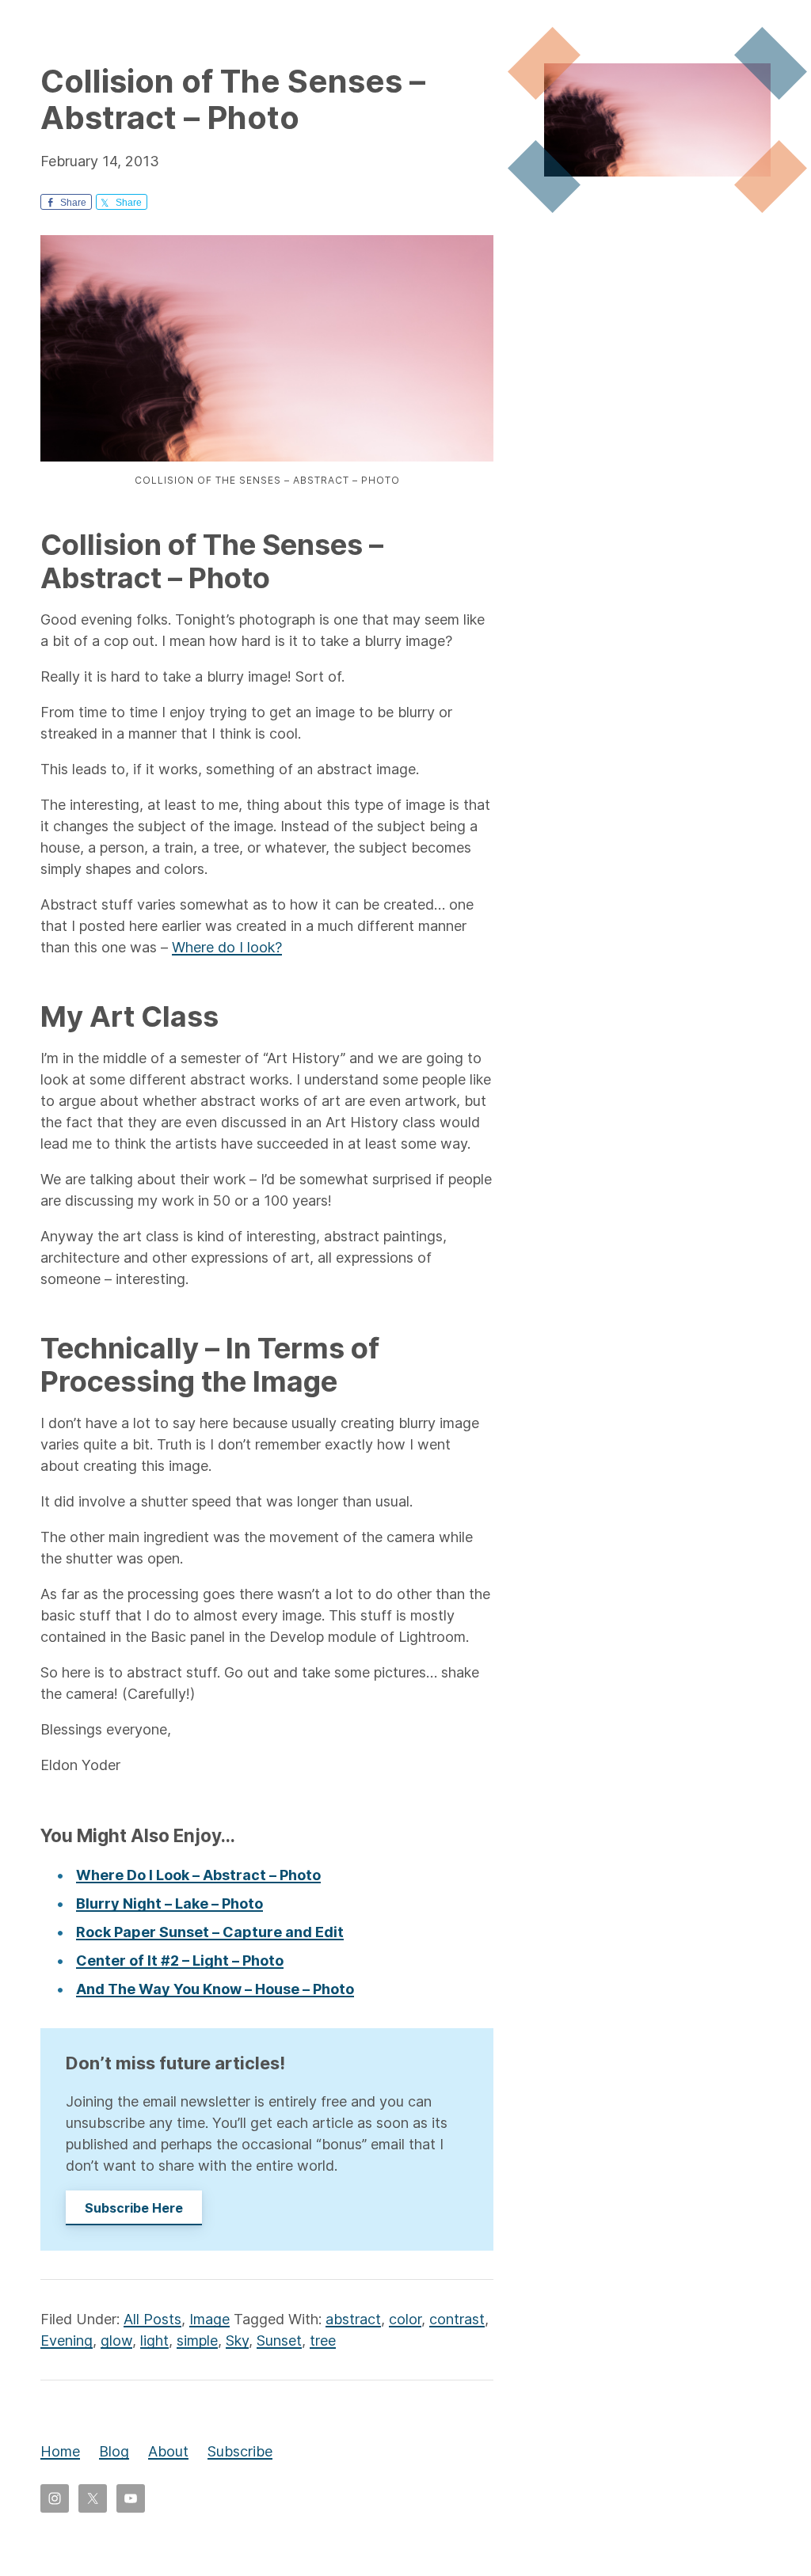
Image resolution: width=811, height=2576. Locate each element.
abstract (353, 2319)
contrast (457, 2319)
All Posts (152, 2319)
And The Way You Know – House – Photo (215, 1989)
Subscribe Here (134, 2208)
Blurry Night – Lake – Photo (169, 1904)
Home (60, 2451)
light (154, 2340)
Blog (114, 2451)
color (405, 2319)
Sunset (279, 2340)
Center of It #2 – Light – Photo (180, 1960)
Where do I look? (227, 947)
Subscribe (240, 2451)
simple (197, 2340)
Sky (237, 2340)
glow (116, 2340)
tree (323, 2340)
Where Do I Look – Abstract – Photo (198, 1875)
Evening (67, 2340)
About (168, 2451)
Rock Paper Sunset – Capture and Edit (210, 1932)
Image (209, 2319)
